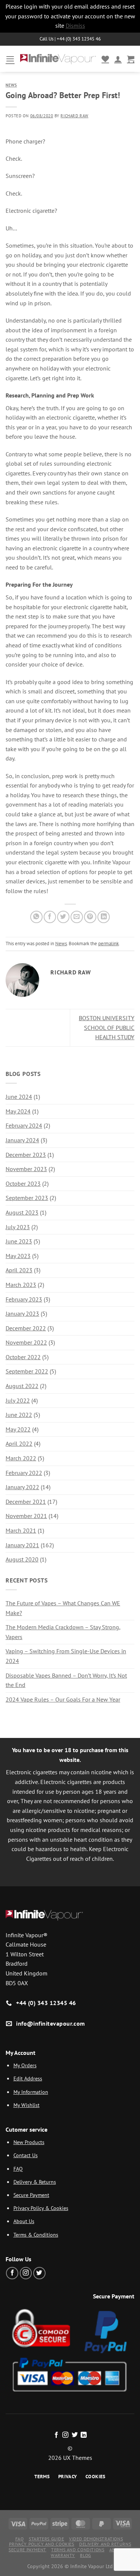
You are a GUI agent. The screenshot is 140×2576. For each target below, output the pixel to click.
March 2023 (21, 1285)
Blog (85, 2555)
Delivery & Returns (35, 2182)
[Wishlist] (105, 59)
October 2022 (23, 1357)
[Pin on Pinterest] (90, 917)
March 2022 (21, 1458)
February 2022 (24, 1473)
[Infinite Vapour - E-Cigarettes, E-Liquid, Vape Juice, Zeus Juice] (58, 59)
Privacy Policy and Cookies (42, 2544)
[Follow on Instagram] (26, 2273)
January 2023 (22, 1313)
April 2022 (19, 1443)
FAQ (18, 2169)
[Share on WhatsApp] (36, 917)
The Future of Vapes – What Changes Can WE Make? (63, 1608)
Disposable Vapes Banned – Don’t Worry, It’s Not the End (66, 1680)
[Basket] (131, 59)
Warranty (63, 2555)
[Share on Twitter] (63, 917)
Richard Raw (74, 116)
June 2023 (19, 1241)
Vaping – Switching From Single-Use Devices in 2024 (66, 1656)
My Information (31, 2092)
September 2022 (27, 1371)
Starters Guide (46, 2539)
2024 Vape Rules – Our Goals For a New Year (63, 1699)
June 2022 (19, 1415)
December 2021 (26, 1502)
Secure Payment (31, 2195)
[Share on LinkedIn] (104, 917)
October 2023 (23, 1183)
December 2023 (26, 1155)
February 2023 (24, 1299)
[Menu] (10, 59)
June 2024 (19, 1097)
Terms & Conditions (36, 2235)
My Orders (25, 2065)
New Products (29, 2142)
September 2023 (27, 1198)
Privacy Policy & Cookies (41, 2208)
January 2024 (22, 1140)
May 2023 (18, 1256)
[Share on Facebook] (50, 917)
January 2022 (22, 1487)
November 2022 (26, 1342)
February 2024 (24, 1125)
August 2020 (22, 1559)
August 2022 (22, 1386)
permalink (108, 944)
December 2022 (26, 1328)
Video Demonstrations (96, 2539)
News (11, 85)
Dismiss (75, 25)
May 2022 (18, 1429)
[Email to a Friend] (77, 917)
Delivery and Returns (105, 2544)
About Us (24, 2221)
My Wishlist (27, 2105)
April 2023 (19, 1270)
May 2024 (18, 1111)
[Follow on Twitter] (39, 2273)
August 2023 (22, 1212)
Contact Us (26, 2155)
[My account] (118, 59)
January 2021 (22, 1545)
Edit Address (28, 2078)
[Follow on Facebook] (12, 2273)
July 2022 (18, 1400)
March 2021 (21, 1530)
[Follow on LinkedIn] (84, 2435)
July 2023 (18, 1227)
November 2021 (26, 1516)
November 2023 (26, 1169)
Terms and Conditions (78, 2550)
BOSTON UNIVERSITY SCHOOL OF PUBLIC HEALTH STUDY (107, 1027)
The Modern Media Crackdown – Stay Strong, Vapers (63, 1632)
